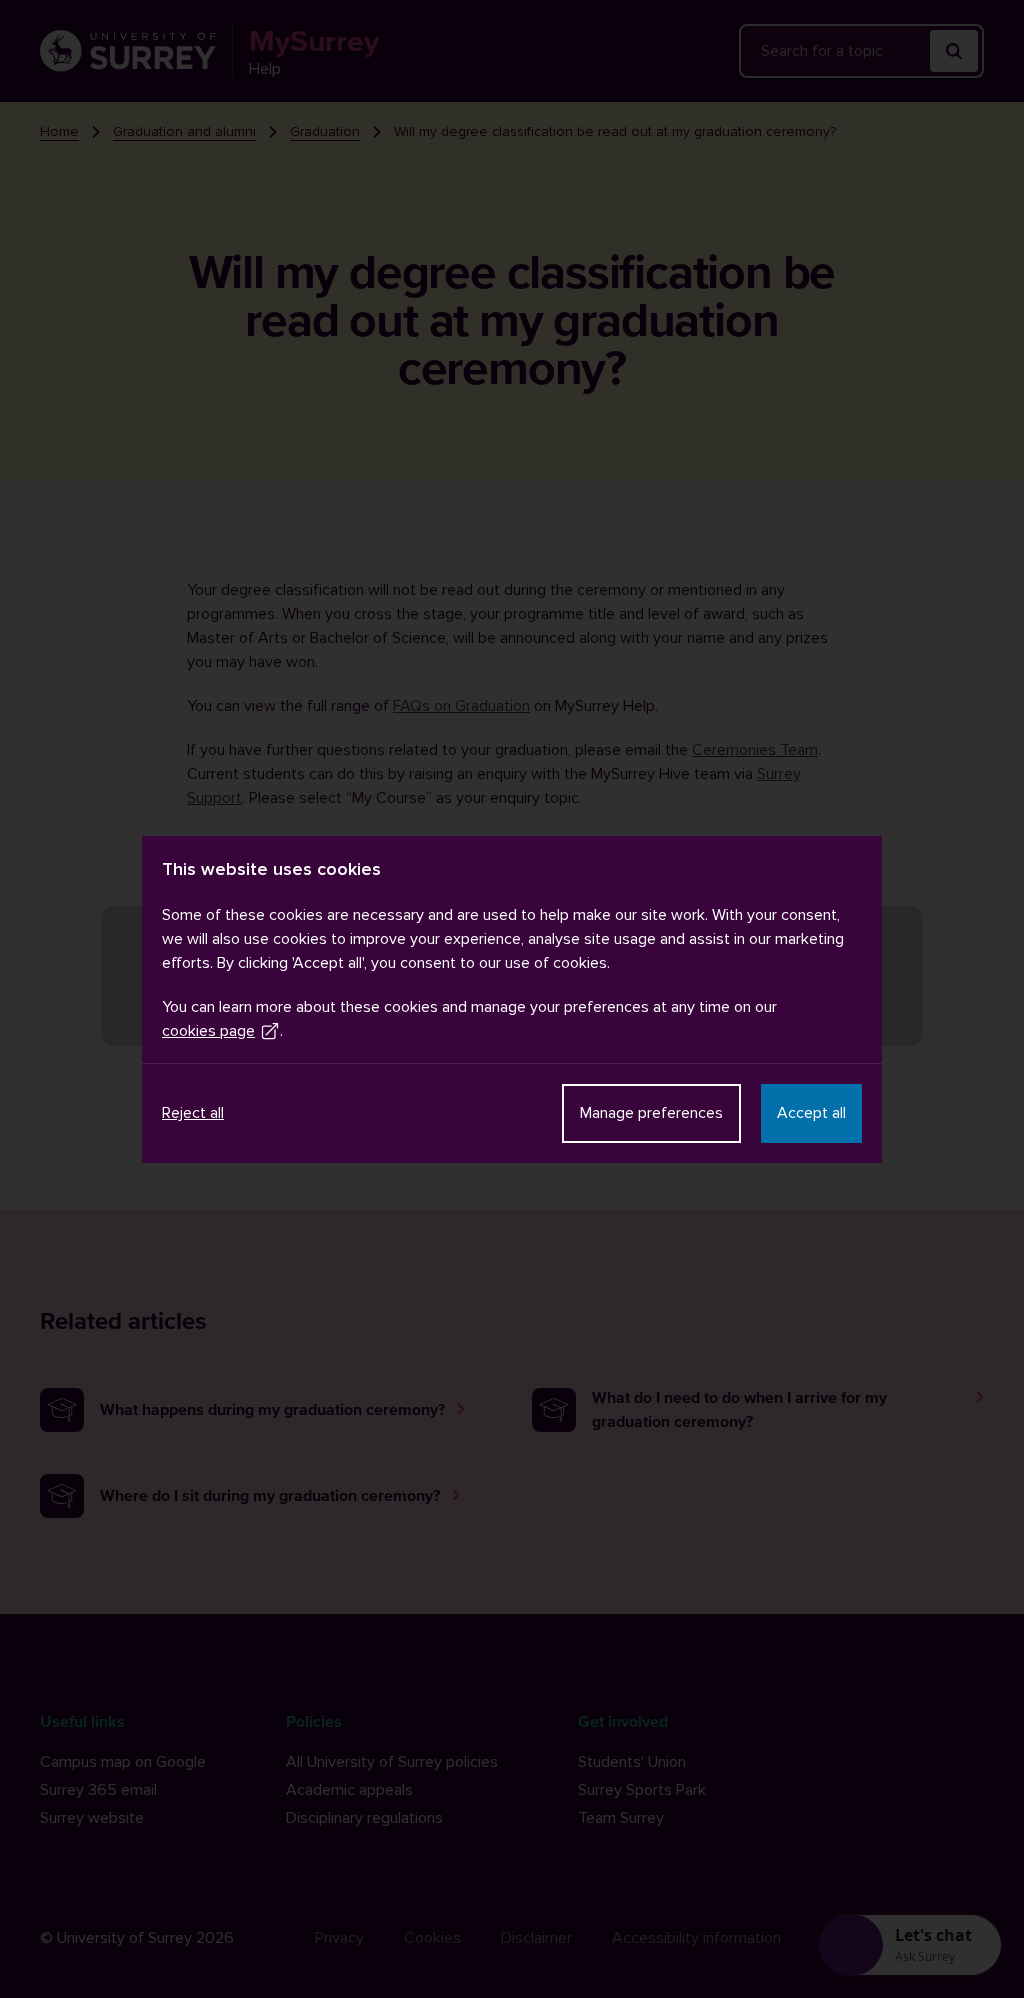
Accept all (811, 1113)
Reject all (193, 1113)
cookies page (208, 1031)
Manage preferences (651, 1113)
